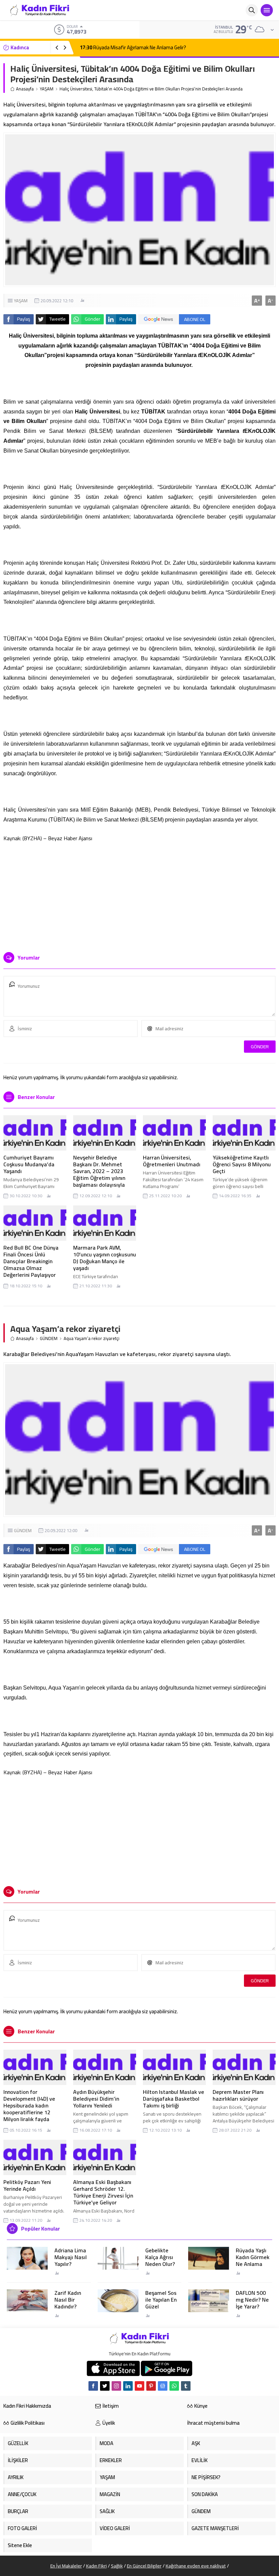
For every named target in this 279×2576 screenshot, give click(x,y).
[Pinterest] (151, 2386)
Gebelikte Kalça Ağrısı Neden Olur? (160, 2257)
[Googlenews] (163, 2386)
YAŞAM (47, 89)
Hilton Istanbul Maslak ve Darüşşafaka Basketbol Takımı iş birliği (174, 2099)
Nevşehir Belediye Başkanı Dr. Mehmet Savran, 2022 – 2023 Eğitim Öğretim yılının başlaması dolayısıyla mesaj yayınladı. (99, 1174)
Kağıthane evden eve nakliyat (196, 2566)
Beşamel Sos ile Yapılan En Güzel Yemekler (161, 2303)
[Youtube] (139, 2386)
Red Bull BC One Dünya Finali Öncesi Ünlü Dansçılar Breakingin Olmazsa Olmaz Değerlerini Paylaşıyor (31, 1261)
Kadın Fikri (96, 2566)
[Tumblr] (186, 2386)
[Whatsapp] (174, 2386)
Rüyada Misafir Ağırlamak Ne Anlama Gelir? (133, 47)
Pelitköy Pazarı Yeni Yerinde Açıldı (27, 2185)
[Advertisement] (139, 894)
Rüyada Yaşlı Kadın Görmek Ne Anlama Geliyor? (253, 2260)
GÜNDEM (49, 1338)
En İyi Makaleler (66, 2566)
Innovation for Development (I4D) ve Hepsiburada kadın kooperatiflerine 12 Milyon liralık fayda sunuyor (29, 2109)
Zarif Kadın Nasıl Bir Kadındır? (68, 2300)
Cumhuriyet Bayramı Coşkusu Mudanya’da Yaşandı (29, 1164)
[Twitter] (105, 2386)
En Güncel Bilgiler (144, 2566)
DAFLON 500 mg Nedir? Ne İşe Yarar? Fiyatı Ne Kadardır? (252, 2306)
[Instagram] (116, 2386)
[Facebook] (93, 2386)
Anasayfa (25, 89)
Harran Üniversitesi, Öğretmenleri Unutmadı (172, 1161)
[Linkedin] (128, 2386)
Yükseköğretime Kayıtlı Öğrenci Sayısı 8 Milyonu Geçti (242, 1164)
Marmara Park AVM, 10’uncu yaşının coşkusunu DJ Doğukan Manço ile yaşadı (105, 1258)
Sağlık (117, 2566)
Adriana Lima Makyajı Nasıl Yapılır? (71, 2257)
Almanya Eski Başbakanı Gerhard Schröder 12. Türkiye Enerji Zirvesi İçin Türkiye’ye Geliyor (103, 2192)
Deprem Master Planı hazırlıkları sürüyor (238, 2095)
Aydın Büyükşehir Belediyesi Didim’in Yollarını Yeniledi (96, 2099)
